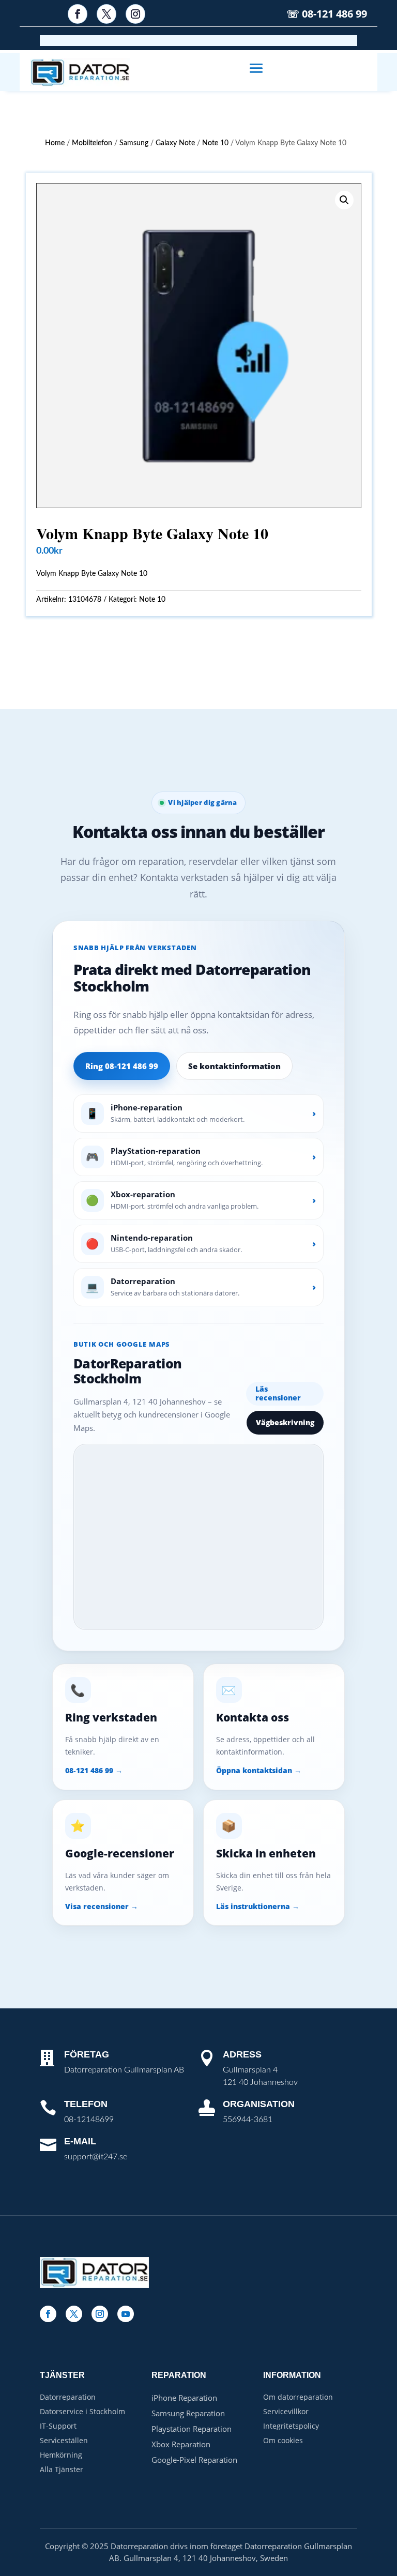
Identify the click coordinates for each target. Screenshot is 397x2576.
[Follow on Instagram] (135, 14)
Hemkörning (61, 2455)
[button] (344, 200)
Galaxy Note (175, 143)
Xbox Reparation (181, 2444)
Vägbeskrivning (285, 1422)
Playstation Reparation (192, 2429)
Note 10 (215, 143)
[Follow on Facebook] (78, 14)
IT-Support (58, 2426)
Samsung (134, 143)
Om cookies (283, 2440)
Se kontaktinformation (234, 1066)
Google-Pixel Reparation (194, 2460)
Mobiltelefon (92, 143)
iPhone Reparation (184, 2398)
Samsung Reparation (188, 2413)
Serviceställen (64, 2440)
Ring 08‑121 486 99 (122, 1066)
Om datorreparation (298, 2397)
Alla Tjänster (62, 2469)
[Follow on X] (106, 14)
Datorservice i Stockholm (82, 2411)
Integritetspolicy (291, 2426)
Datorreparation (68, 2397)
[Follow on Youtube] (126, 2314)
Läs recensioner (278, 1393)
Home (55, 143)
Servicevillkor (286, 2411)
